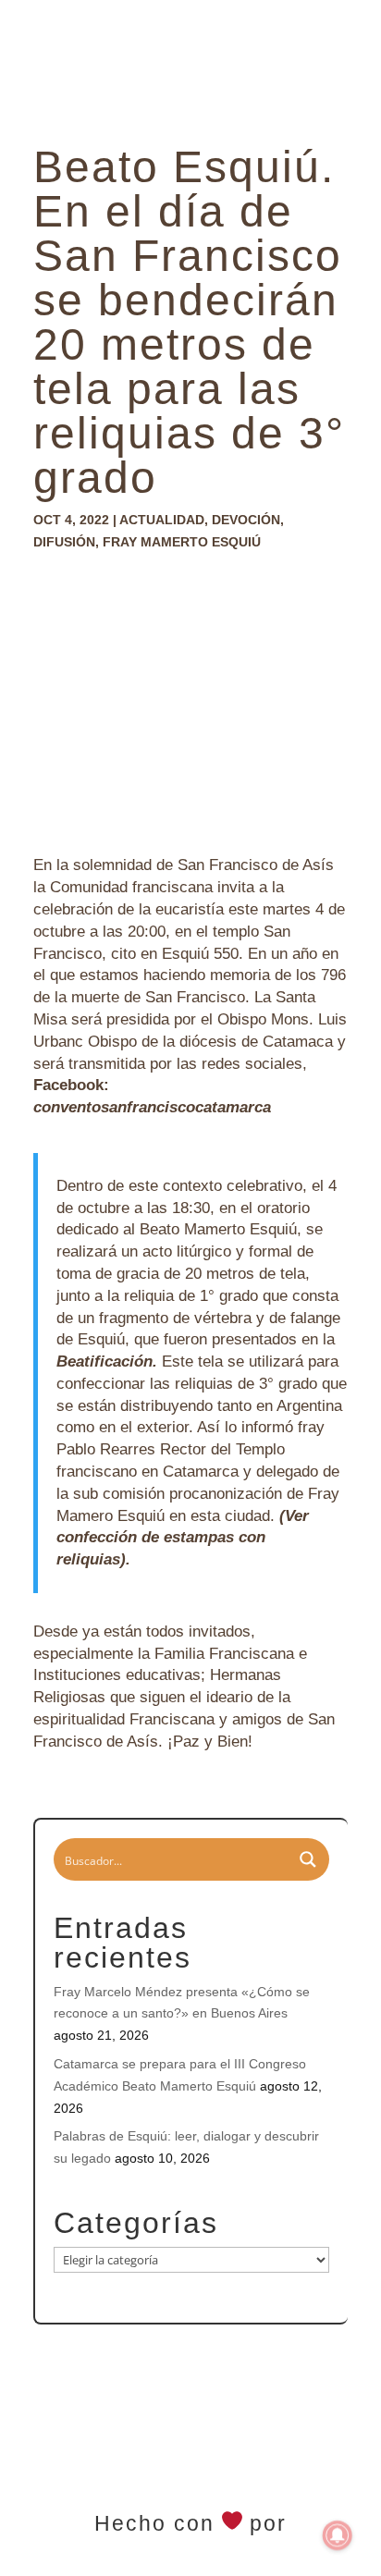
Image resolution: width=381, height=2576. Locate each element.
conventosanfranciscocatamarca (154, 1107)
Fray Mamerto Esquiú (182, 542)
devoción (246, 520)
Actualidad (162, 520)
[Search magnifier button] (308, 1859)
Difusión (64, 542)
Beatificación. (107, 1362)
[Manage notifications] (338, 2535)
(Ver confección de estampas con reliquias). (183, 1538)
